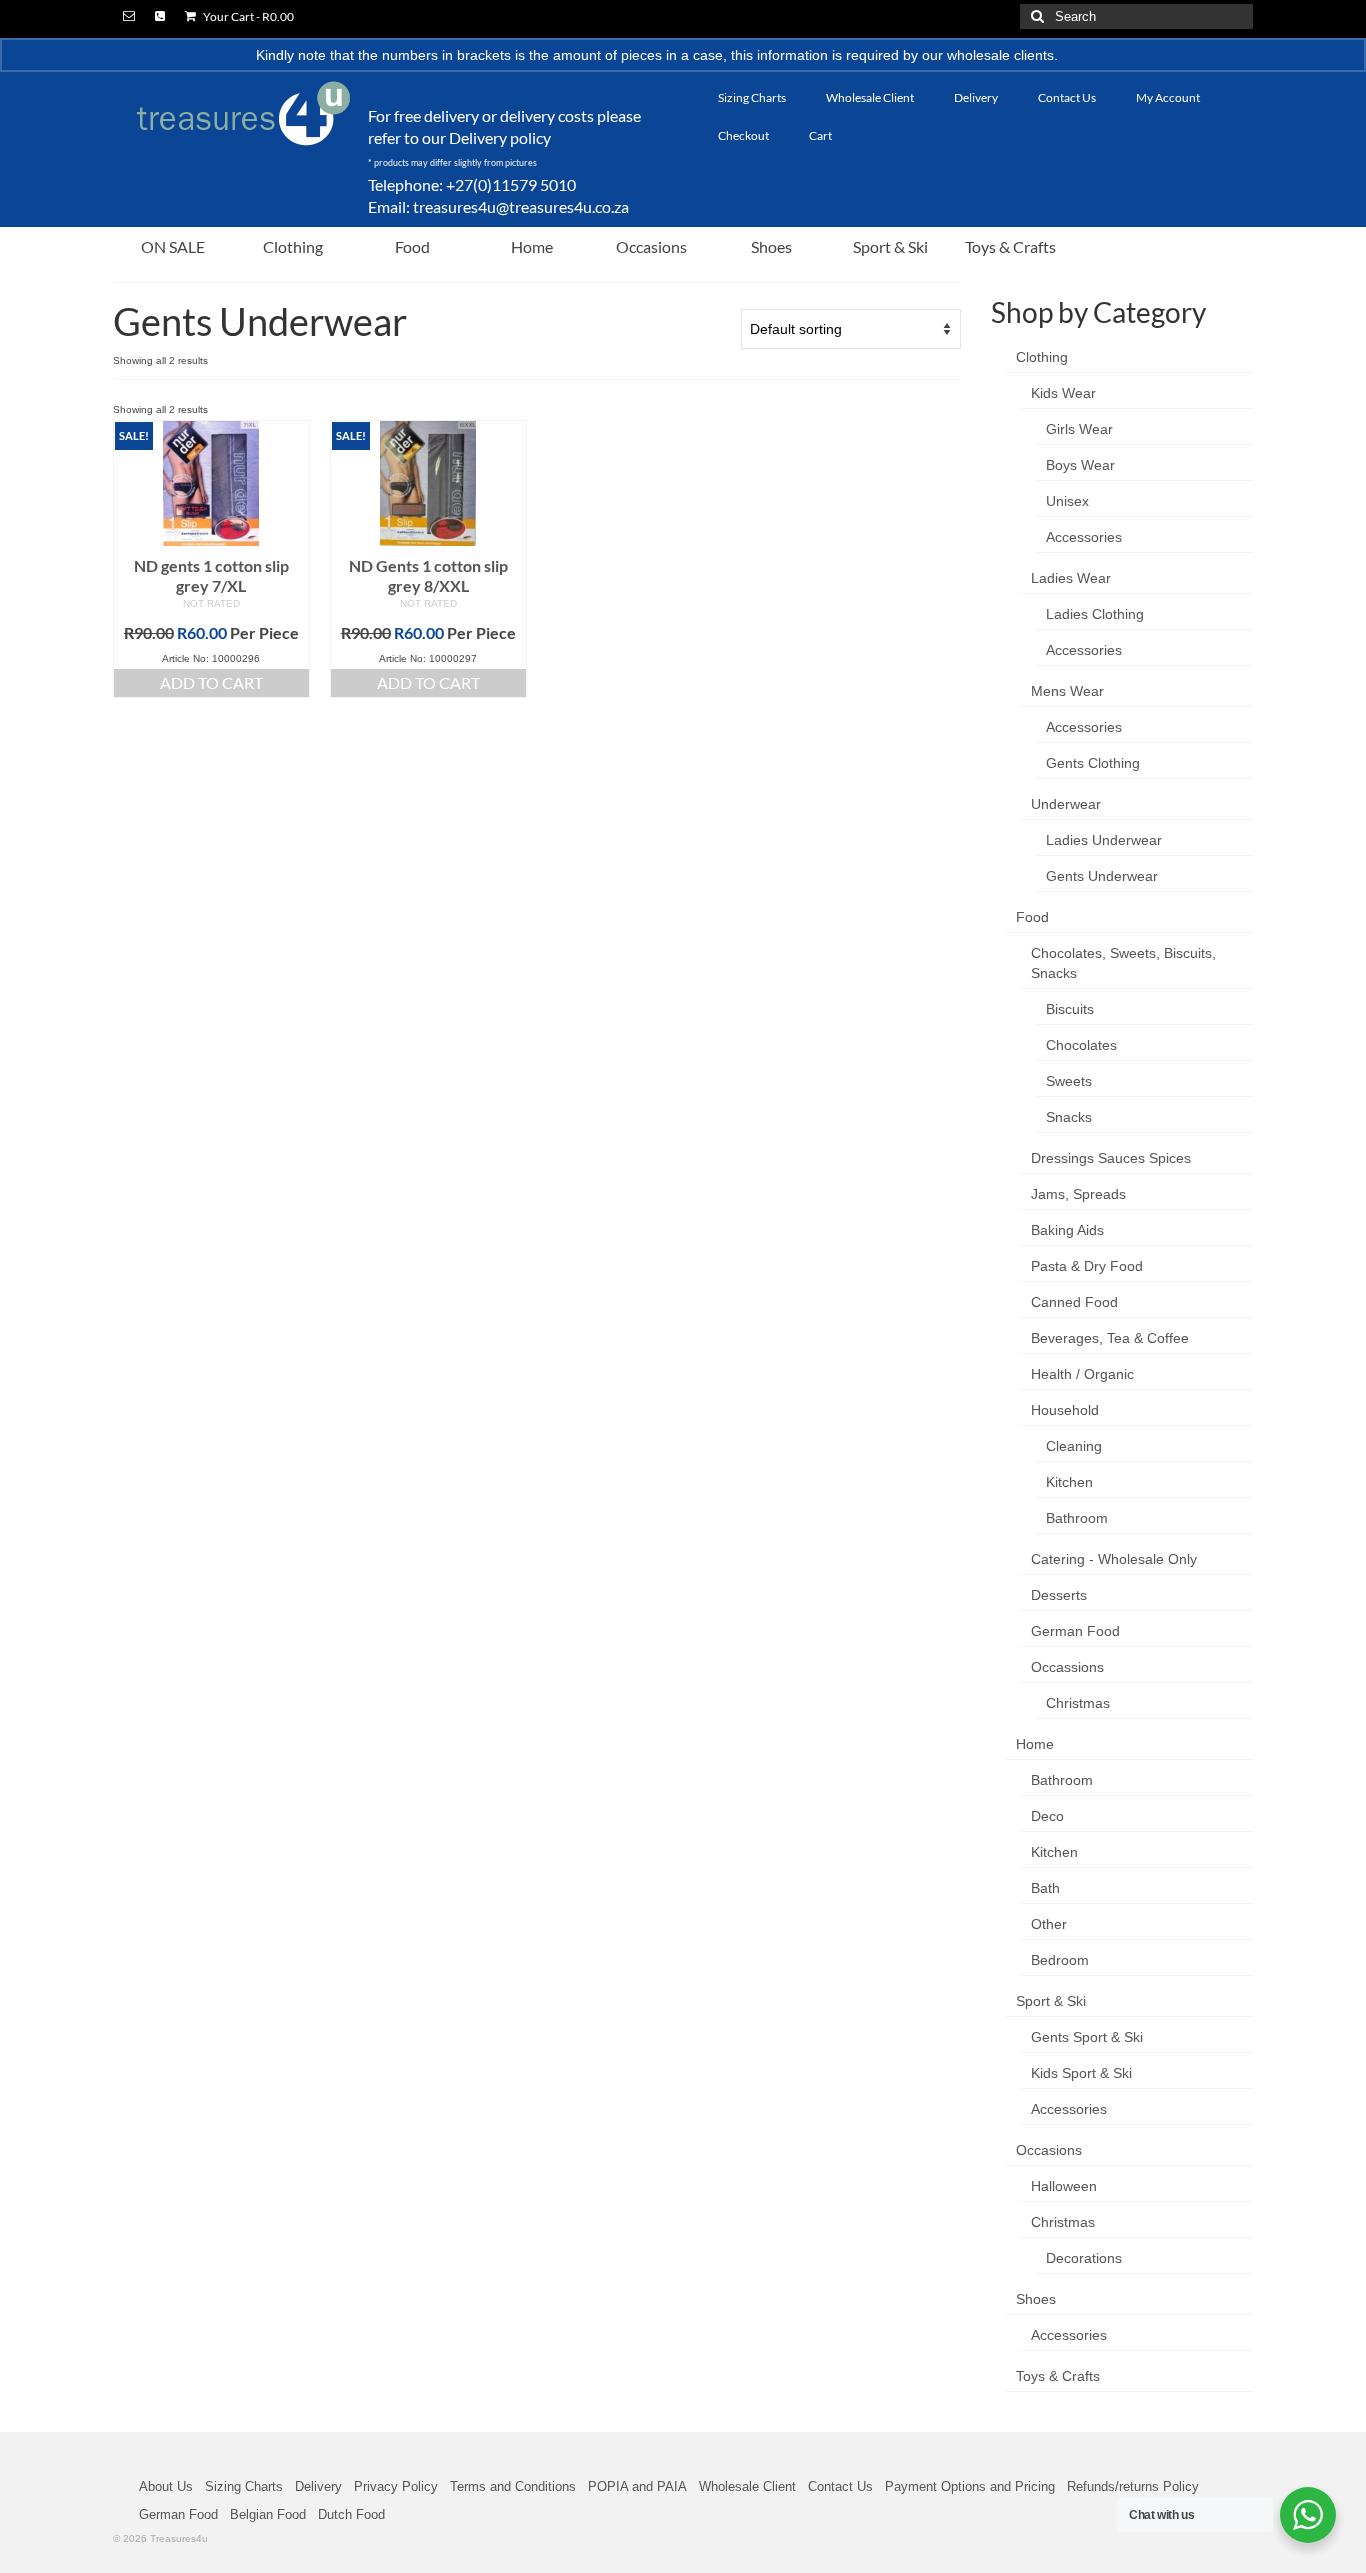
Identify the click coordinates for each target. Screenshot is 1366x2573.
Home (1035, 1744)
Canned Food (1074, 1302)
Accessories (1084, 537)
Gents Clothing (1093, 763)
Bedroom (1060, 1960)
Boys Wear (1080, 465)
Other (1049, 1924)
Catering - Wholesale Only (1114, 1559)
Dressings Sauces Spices (1111, 1158)
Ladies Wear (1071, 578)
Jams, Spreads (1078, 1194)
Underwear (1066, 804)
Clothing (1042, 357)
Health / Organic (1082, 1374)
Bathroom (1077, 1518)
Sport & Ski (1051, 2001)
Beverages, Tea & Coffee (1110, 1338)
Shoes (1036, 2299)
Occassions (1067, 1667)
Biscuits (1070, 1009)
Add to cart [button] (211, 682)
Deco (1047, 1816)
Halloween (1064, 2186)
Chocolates (1081, 1045)
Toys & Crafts (1058, 2376)
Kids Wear (1063, 393)
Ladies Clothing (1095, 614)
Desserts (1059, 1595)
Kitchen (1069, 1482)
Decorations (1084, 2258)
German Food (1075, 1631)
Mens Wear (1067, 691)
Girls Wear (1079, 429)
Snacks (1069, 1117)
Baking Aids (1067, 1230)
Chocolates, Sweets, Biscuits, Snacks (1123, 963)
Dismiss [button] (1086, 55)
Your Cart (247, 16)
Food (1032, 917)
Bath (1045, 1888)
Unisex (1067, 501)
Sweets (1069, 1081)
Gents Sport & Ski (1087, 2037)
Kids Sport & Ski (1081, 2073)
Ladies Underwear (1104, 840)
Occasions (1049, 2150)
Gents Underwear (1102, 876)
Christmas (1078, 1703)
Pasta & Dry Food (1087, 1266)
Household (1065, 1410)
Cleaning (1074, 1446)
